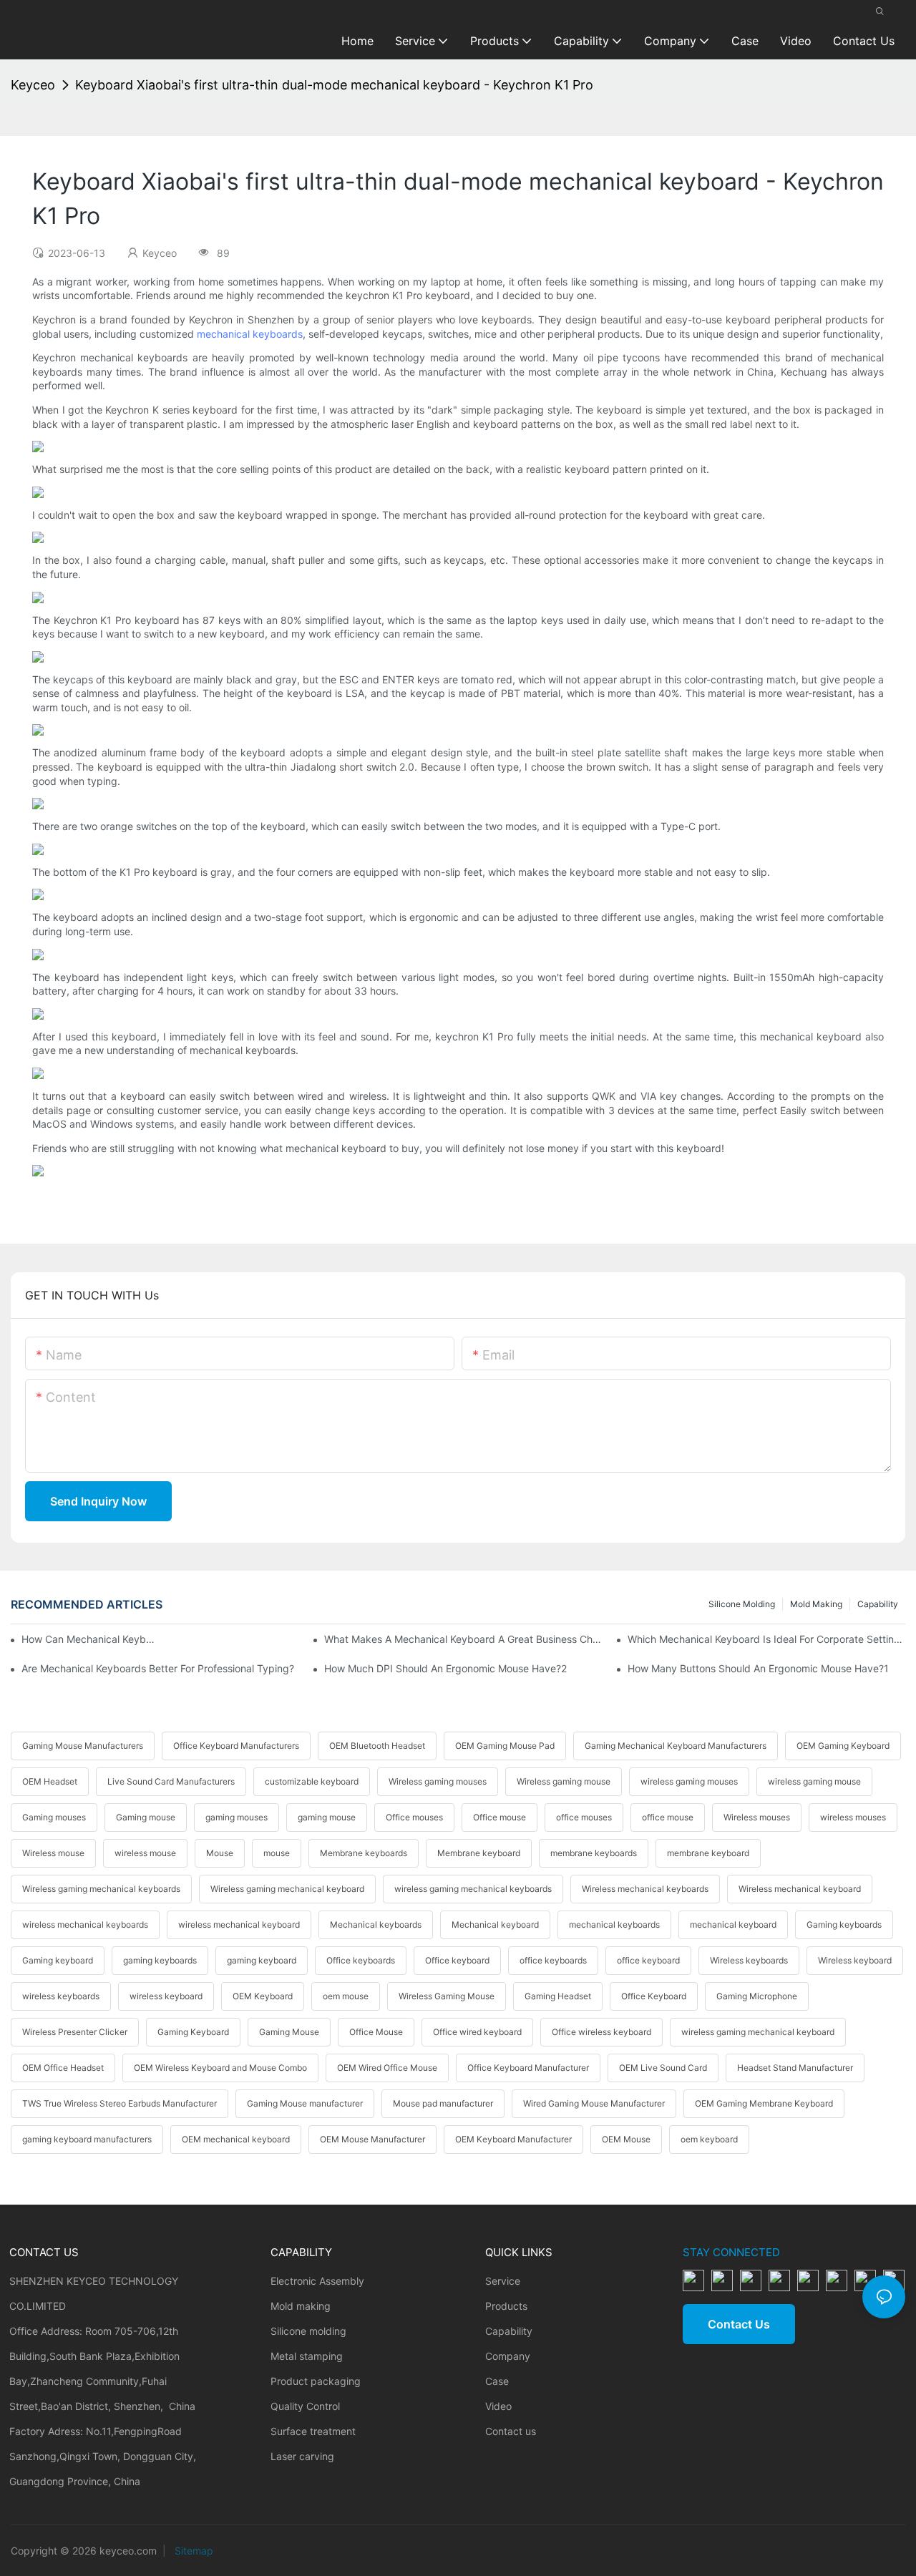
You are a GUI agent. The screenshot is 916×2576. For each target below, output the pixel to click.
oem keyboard (709, 2139)
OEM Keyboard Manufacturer (513, 2139)
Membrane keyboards (364, 1853)
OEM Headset (50, 1781)
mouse (277, 1853)
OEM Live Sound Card (663, 2068)
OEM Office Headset (63, 2068)
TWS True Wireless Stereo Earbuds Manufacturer (120, 2103)
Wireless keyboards (749, 1960)
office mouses (584, 1817)
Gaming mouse (146, 1817)
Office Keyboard (654, 1996)
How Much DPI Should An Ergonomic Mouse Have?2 (445, 1668)
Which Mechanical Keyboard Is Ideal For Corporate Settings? (766, 1639)
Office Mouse (376, 2032)
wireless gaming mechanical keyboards (473, 1889)
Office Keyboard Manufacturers (236, 1746)
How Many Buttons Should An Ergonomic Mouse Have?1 (758, 1668)
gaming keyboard (262, 1960)
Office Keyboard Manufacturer (528, 2068)
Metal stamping (307, 2356)
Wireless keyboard (855, 1960)
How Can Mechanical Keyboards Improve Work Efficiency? (88, 1639)
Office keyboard (457, 1960)
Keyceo (33, 85)
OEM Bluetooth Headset (377, 1746)
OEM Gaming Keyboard (843, 1746)
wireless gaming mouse (814, 1781)
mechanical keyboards (250, 334)
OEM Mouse (626, 2139)
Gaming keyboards (844, 1924)
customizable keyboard (312, 1781)
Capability (878, 1604)
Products (506, 2306)
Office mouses (414, 1817)
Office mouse (500, 1817)
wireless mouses (853, 1817)
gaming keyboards (160, 1960)
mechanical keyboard (733, 1924)
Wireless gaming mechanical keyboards (101, 1889)
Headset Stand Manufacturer (795, 2068)
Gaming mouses (54, 1817)
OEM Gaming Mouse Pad (505, 1746)
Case (497, 2381)
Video (498, 2406)
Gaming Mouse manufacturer (305, 2103)
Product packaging (316, 2381)
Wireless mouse (53, 1853)
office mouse (668, 1817)
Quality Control (305, 2406)
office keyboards (553, 1960)
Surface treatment (313, 2431)
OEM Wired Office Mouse (387, 2068)
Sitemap (193, 2551)
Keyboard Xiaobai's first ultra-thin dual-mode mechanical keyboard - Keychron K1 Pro (334, 85)
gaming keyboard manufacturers (87, 2139)
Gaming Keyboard (193, 2032)
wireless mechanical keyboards (85, 1924)
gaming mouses (237, 1817)
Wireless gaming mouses (438, 1781)
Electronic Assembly (317, 2281)
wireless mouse (145, 1853)
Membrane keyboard (479, 1853)
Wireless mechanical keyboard (800, 1889)
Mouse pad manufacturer (443, 2103)
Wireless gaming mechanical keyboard (287, 1889)
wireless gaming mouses (689, 1781)
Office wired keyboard (477, 2032)
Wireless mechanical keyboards (645, 1889)
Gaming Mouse (289, 2032)
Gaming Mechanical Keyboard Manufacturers (676, 1746)
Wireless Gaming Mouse (447, 1996)
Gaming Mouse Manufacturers (83, 1746)
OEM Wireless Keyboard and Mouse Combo (220, 2068)
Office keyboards (361, 1960)
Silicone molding (742, 1604)
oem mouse (346, 1996)
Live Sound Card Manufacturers (171, 1781)
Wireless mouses (757, 1817)
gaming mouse (327, 1817)
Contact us (511, 2431)
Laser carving (302, 2456)
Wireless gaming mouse (564, 1781)
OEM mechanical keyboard (236, 2139)
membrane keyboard (708, 1853)
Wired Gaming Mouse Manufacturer (594, 2103)
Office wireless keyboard (601, 2032)
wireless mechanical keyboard (239, 1924)
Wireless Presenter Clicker (75, 2032)
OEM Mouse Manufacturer (372, 2139)
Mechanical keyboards (376, 1924)
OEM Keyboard (263, 1996)
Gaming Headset (558, 1996)
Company (508, 2356)
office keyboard (648, 1960)
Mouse (220, 1853)
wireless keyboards (61, 1996)
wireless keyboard (166, 1996)
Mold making (816, 1604)
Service (503, 2281)
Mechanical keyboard (495, 1924)
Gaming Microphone (757, 1996)
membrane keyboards (594, 1853)
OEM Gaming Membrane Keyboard (764, 2103)
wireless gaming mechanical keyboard (758, 2032)
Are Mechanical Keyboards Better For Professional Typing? (158, 1668)
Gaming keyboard (58, 1960)
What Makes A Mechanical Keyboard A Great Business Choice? (463, 1639)
